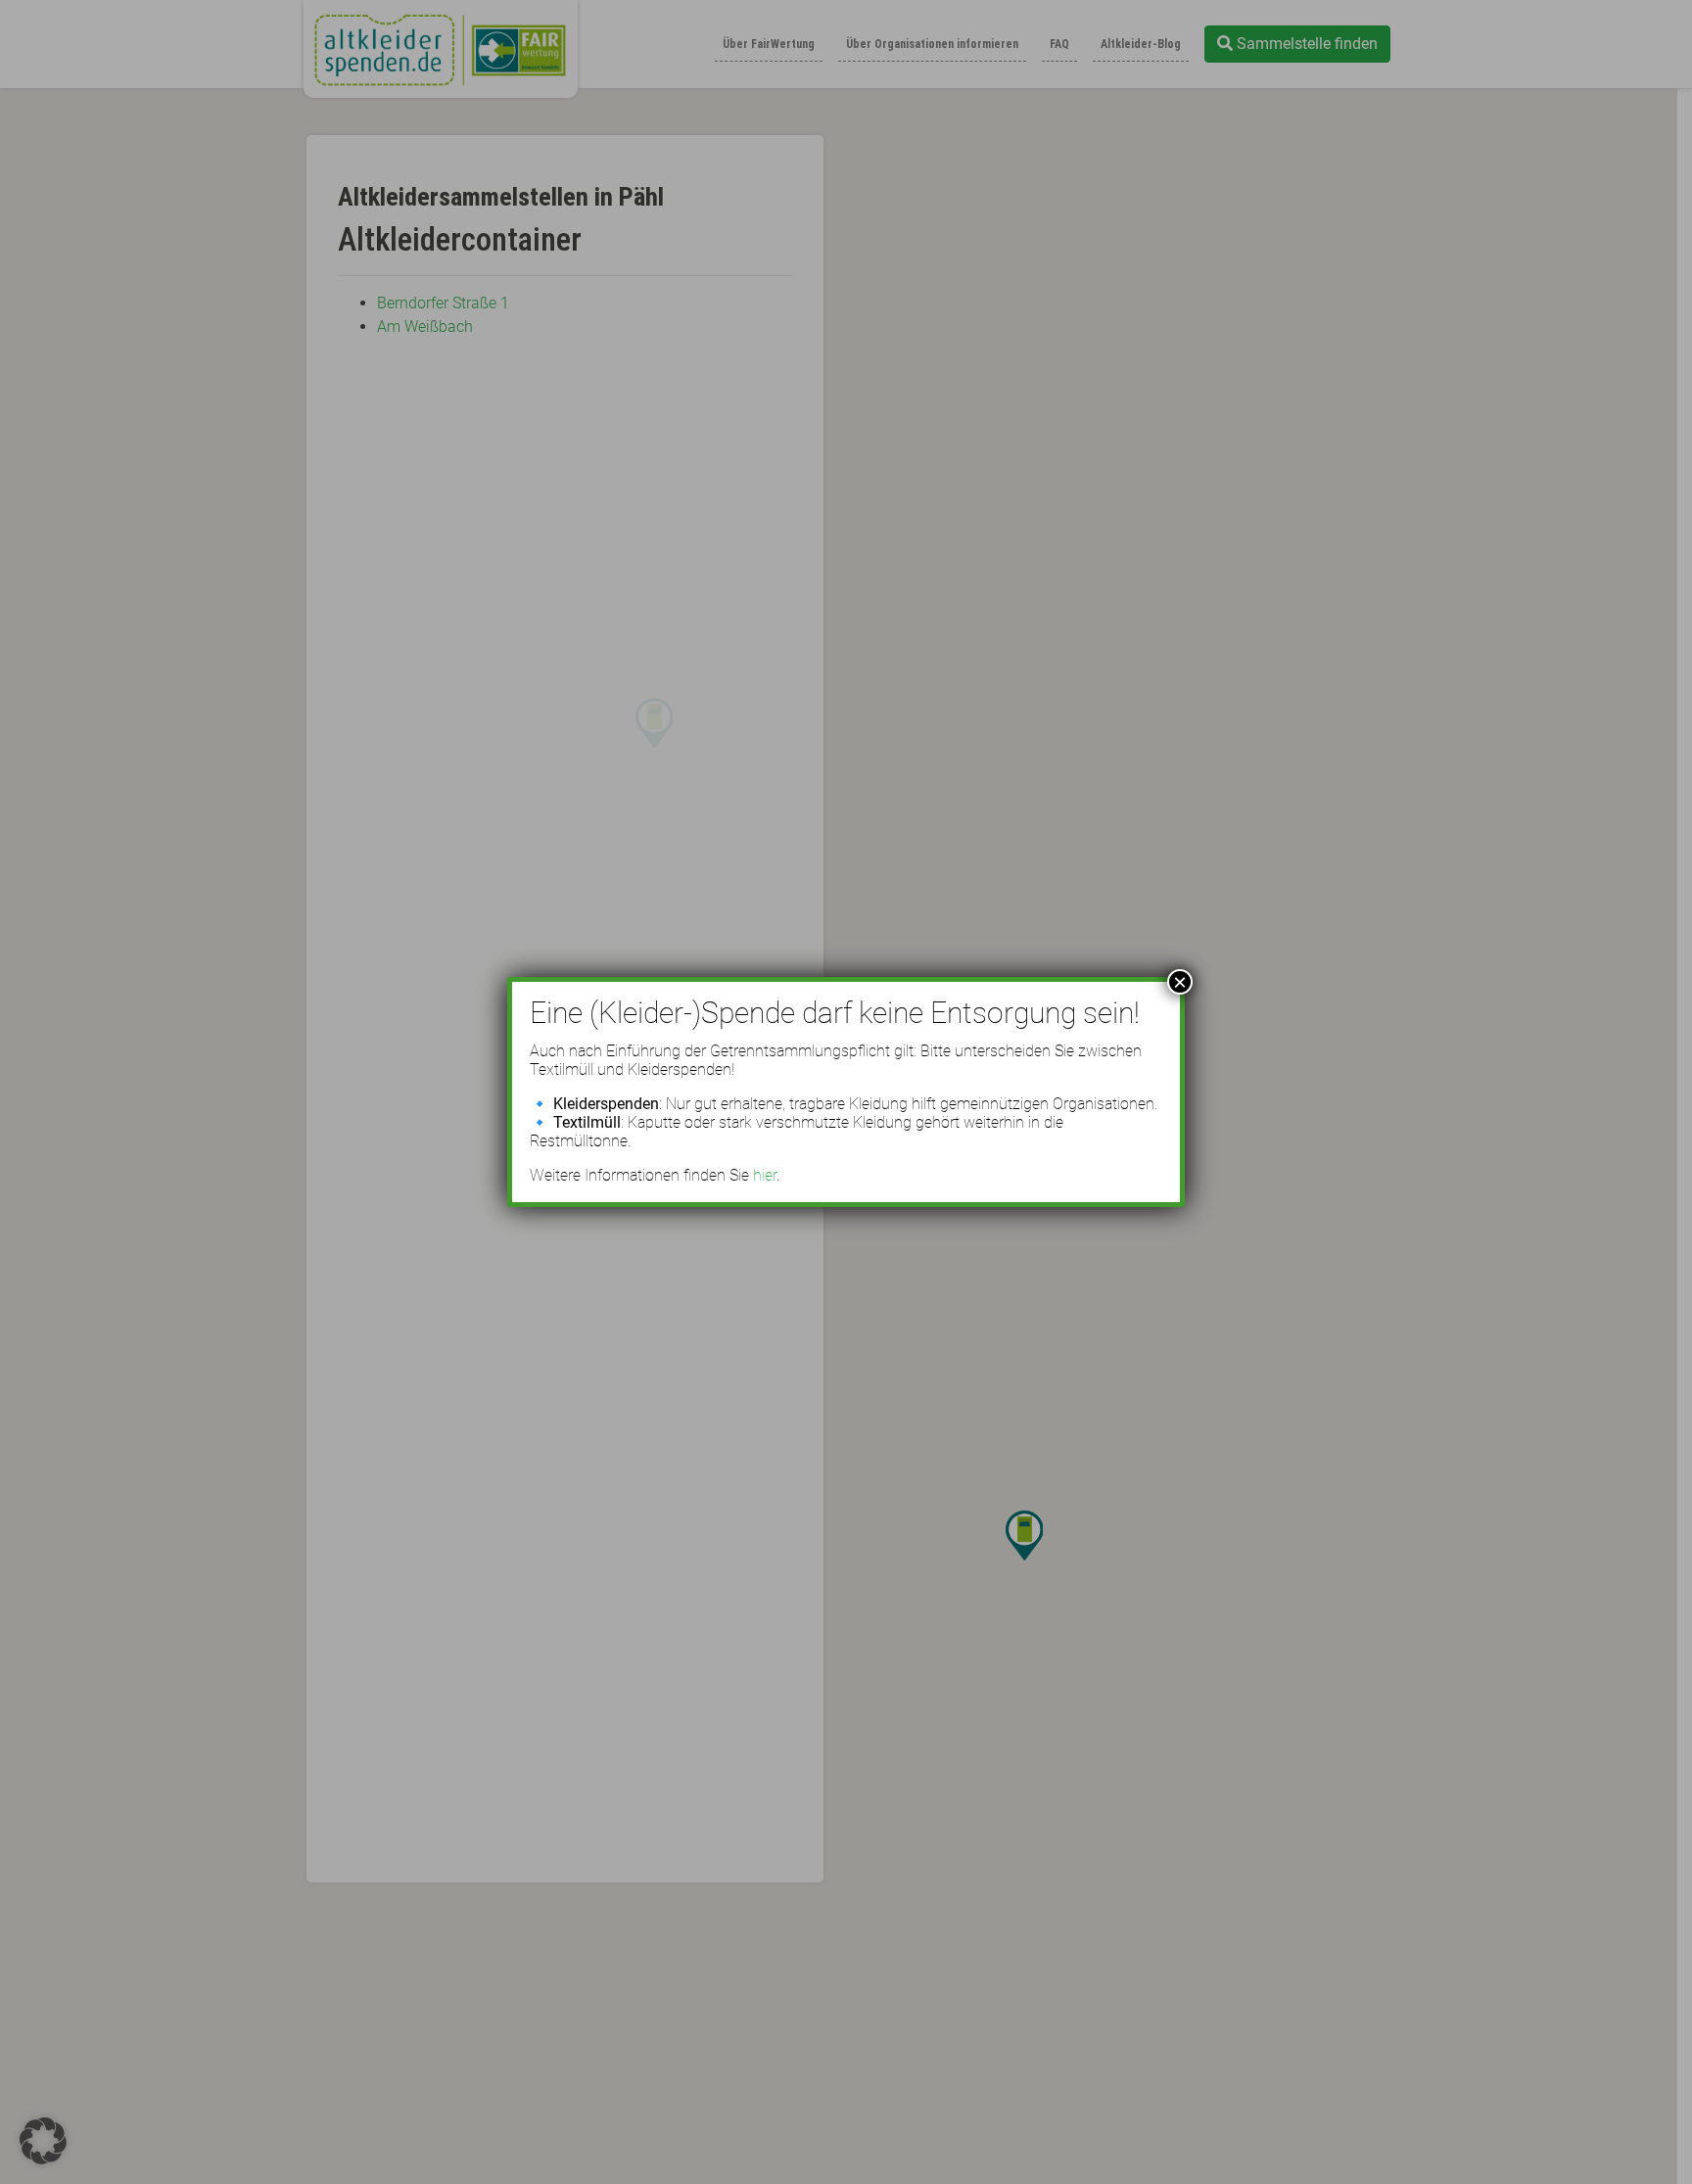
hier (765, 1175)
